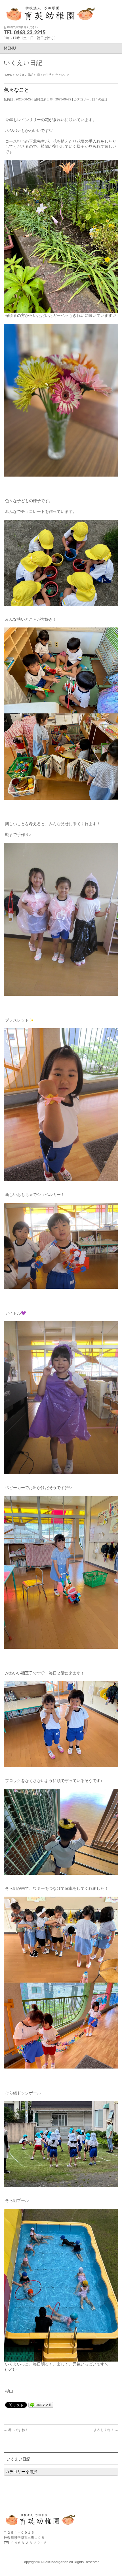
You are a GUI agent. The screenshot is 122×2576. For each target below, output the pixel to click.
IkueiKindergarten (55, 2562)
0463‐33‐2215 (30, 32)
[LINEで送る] (41, 2405)
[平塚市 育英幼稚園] (51, 16)
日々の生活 (100, 99)
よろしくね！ (106, 2430)
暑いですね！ (16, 2430)
